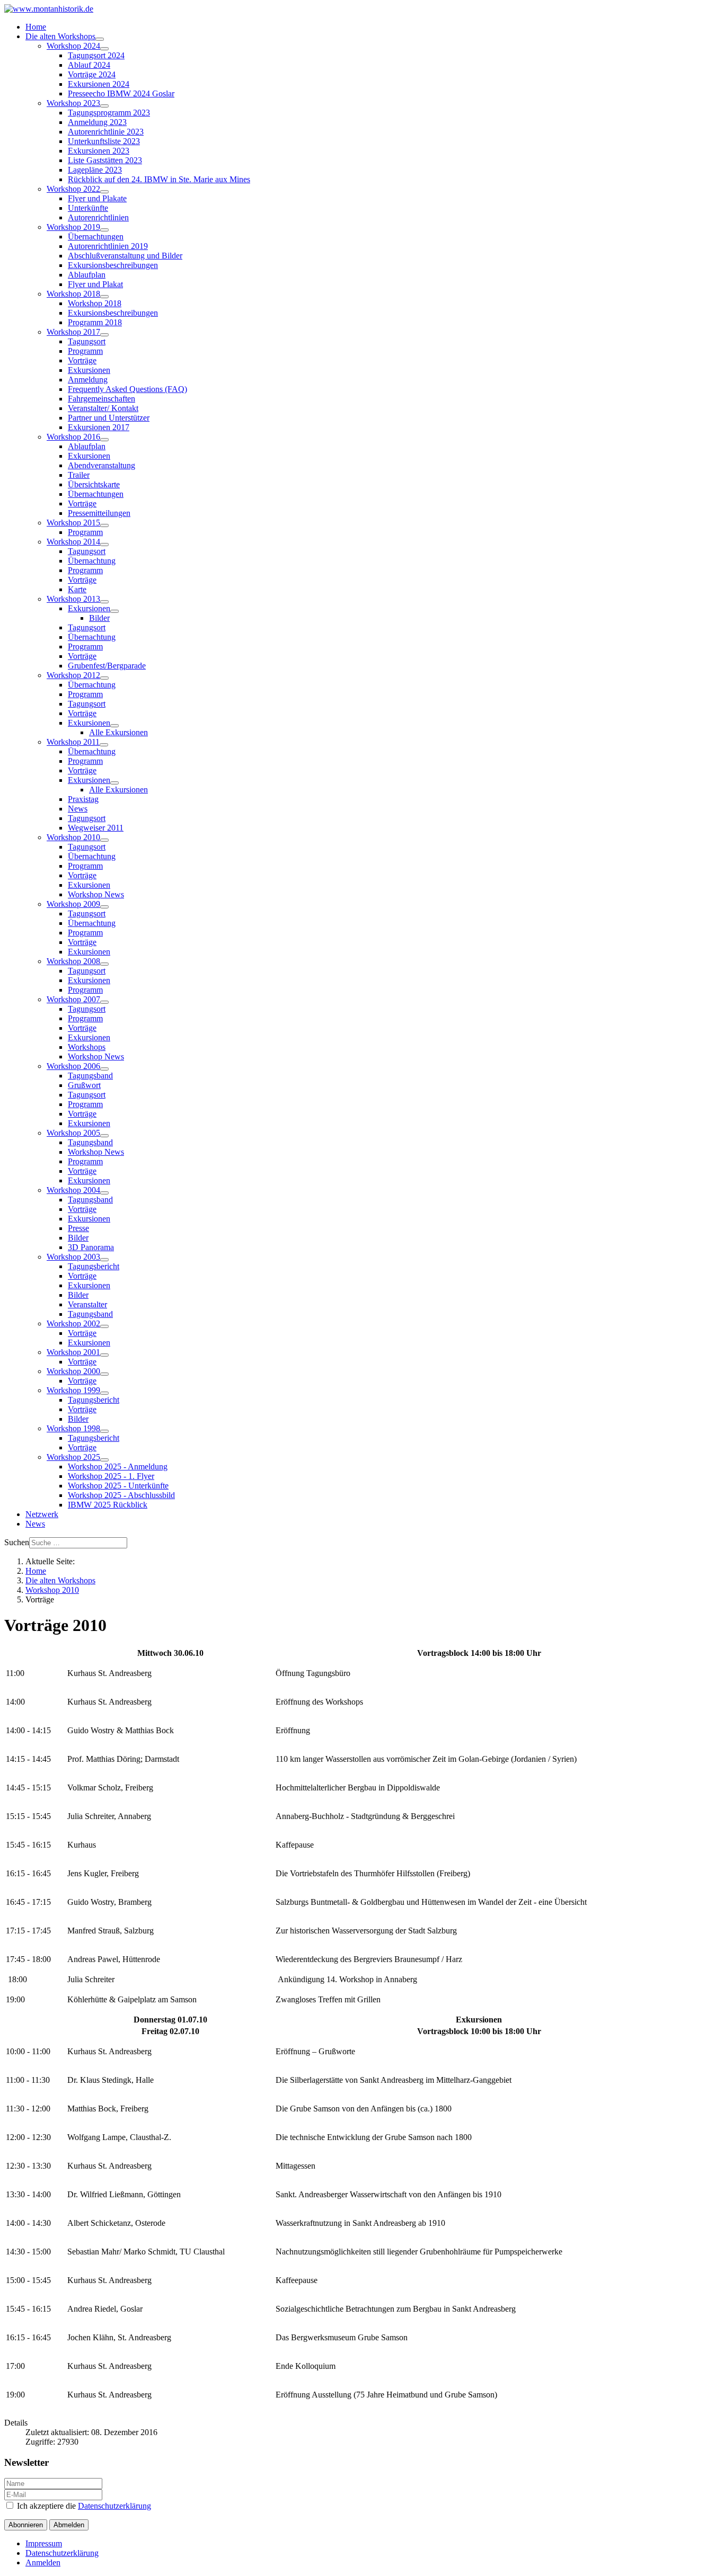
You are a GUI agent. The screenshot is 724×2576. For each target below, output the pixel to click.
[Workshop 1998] (104, 1431)
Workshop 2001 (73, 1352)
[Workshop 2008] (104, 964)
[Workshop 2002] (104, 1326)
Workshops (87, 1047)
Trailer (79, 475)
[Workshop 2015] (104, 525)
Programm (85, 351)
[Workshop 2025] (104, 1460)
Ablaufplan (87, 275)
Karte (77, 589)
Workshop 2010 (73, 837)
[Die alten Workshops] (100, 39)
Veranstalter (87, 1304)
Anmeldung (88, 380)
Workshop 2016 (73, 437)
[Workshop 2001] (104, 1355)
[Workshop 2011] (104, 745)
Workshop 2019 (73, 227)
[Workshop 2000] (104, 1374)
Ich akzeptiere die (83, 2506)
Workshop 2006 (73, 1066)
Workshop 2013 (73, 599)
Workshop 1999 (73, 1390)
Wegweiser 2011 (96, 828)
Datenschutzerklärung (114, 2506)
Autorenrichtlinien (98, 217)
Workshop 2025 (73, 1457)
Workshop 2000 (73, 1371)
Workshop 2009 (73, 904)
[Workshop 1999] (104, 1393)
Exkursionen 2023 (99, 151)
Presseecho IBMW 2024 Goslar (121, 93)
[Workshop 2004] (104, 1193)
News (78, 809)
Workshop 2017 (73, 332)
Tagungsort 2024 (96, 55)
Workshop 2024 (73, 46)
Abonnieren (26, 2525)
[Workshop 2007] (104, 1002)
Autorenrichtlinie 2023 (106, 132)
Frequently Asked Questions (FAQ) (127, 389)
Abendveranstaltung (101, 465)
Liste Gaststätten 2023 (105, 160)
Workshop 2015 (73, 523)
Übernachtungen (96, 237)
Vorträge (82, 360)
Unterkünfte (88, 208)
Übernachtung (92, 561)
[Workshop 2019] (104, 230)
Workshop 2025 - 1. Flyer (111, 1476)
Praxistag (83, 799)
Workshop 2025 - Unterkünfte (118, 1486)
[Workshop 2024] (104, 49)
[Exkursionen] (114, 611)
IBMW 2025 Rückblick (108, 1505)
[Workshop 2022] (104, 192)
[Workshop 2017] (104, 335)
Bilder (99, 618)
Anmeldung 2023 (97, 122)
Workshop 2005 (73, 1133)
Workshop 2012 (73, 675)
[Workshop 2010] (104, 840)
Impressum (44, 2543)
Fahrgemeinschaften (101, 399)
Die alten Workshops (60, 36)
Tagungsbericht (94, 1266)
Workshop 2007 (73, 999)
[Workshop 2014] (104, 545)
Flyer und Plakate (97, 198)
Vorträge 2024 (92, 74)
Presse (78, 1228)
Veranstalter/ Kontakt (103, 408)
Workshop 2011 (73, 742)
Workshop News (96, 894)
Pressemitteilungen (99, 513)
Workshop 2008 (73, 961)
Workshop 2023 (73, 103)
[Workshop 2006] (104, 1069)
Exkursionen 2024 (99, 84)
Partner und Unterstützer (109, 418)
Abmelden (69, 2525)
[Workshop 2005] (104, 1136)
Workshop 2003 (73, 1257)
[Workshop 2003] (104, 1260)
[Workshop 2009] (104, 907)
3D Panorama (91, 1247)
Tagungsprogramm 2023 (109, 113)
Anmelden (43, 2562)
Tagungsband (90, 1076)
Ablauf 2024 (89, 65)
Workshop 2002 (73, 1323)
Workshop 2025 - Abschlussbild (121, 1495)
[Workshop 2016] (104, 440)
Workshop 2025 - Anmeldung (118, 1467)
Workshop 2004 (73, 1190)
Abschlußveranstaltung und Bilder (125, 256)
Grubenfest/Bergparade (107, 666)
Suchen (17, 1542)
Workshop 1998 (73, 1428)
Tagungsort (87, 341)
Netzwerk (42, 1514)
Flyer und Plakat (95, 284)
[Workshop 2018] (104, 297)
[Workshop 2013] (104, 602)
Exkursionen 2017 (99, 427)
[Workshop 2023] (104, 106)
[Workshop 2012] (104, 678)
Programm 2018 (95, 322)
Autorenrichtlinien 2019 (108, 246)
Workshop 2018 (73, 294)
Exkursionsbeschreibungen (113, 265)
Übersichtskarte (94, 484)
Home (36, 27)
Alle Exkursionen (118, 732)
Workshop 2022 (73, 189)
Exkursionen (89, 370)
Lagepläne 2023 (95, 170)
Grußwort (84, 1085)
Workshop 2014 (73, 542)
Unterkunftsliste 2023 (104, 141)
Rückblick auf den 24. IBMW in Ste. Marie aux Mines (159, 179)
